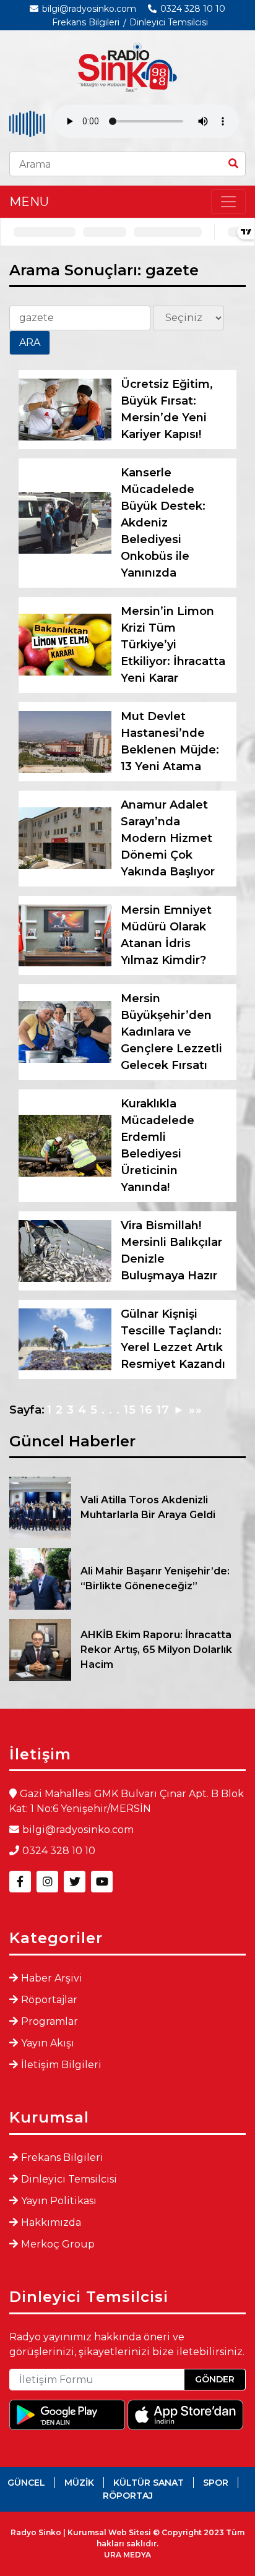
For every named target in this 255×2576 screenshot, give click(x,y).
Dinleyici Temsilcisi (169, 22)
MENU (29, 202)
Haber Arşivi (52, 1978)
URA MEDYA (127, 2555)
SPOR (216, 2483)
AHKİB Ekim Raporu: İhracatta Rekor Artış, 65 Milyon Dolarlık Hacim (156, 1650)
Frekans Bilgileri (86, 22)
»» (196, 1410)
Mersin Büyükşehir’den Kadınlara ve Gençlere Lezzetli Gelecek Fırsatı (171, 1032)
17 (163, 1410)
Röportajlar (49, 2000)
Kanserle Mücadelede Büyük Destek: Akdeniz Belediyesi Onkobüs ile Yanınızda (163, 523)
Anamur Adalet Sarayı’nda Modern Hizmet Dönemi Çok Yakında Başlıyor (168, 838)
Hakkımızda (51, 2222)
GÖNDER (215, 2379)
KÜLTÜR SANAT (149, 2483)
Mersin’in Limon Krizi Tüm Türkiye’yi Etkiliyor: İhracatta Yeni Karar (173, 645)
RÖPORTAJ (128, 2496)
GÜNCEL (26, 2483)
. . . (111, 1410)
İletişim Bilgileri (61, 2065)
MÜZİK (79, 2483)
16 (146, 1410)
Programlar (50, 2021)
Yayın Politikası (59, 2201)
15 (130, 1410)
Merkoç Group (58, 2244)
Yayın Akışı (48, 2043)
